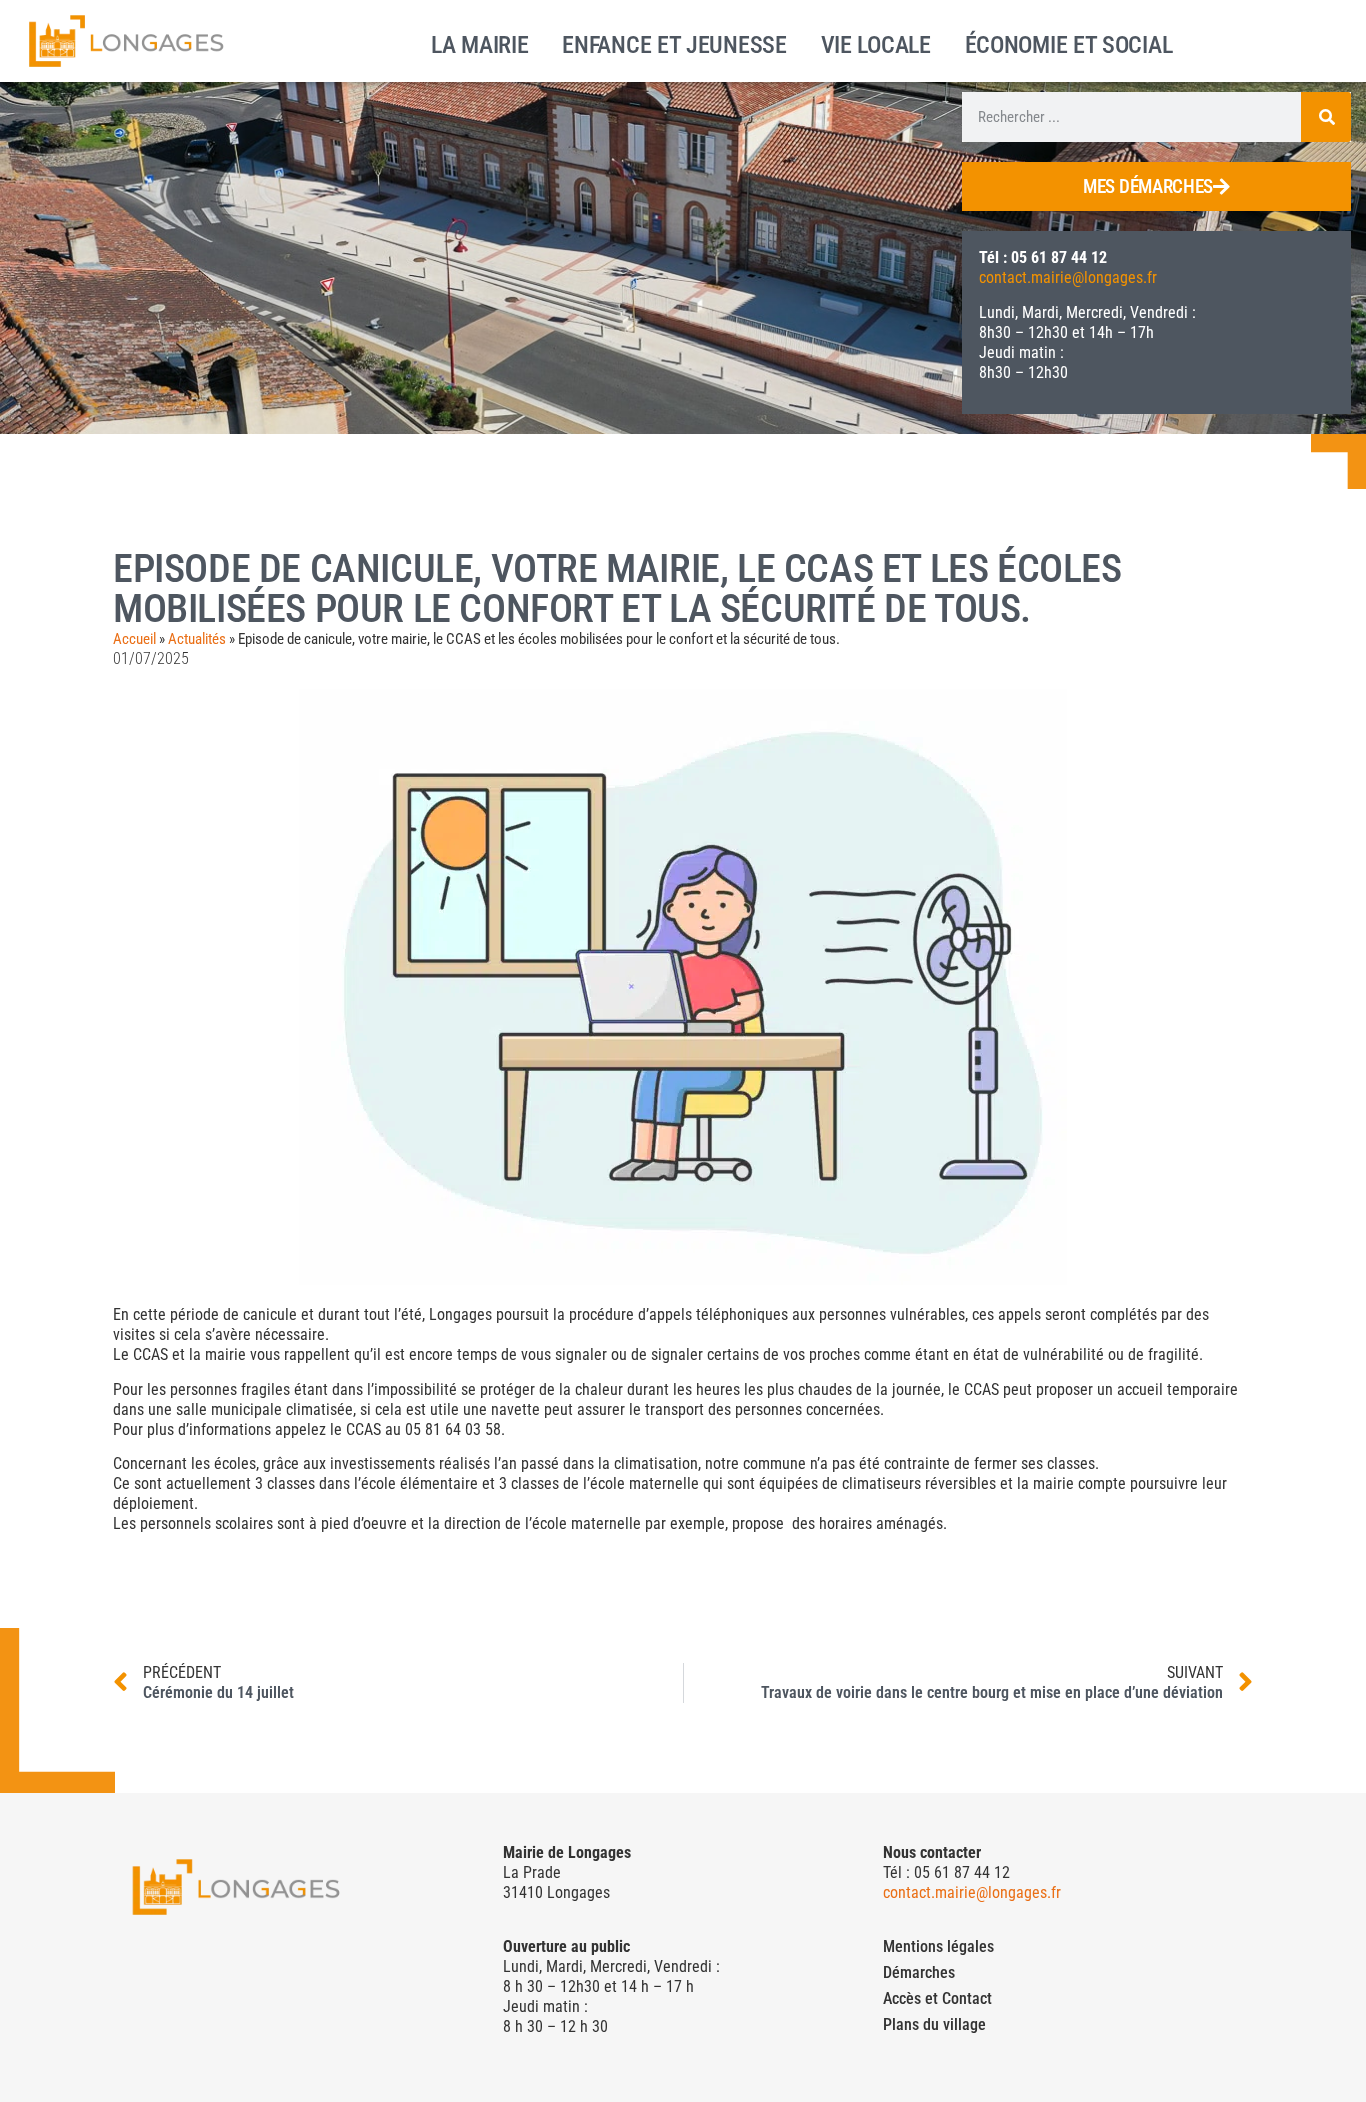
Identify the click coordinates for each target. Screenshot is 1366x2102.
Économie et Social (1069, 43)
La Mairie (479, 43)
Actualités (197, 639)
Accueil (134, 639)
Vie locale (876, 43)
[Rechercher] (1326, 117)
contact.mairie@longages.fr (1068, 277)
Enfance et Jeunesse (674, 43)
